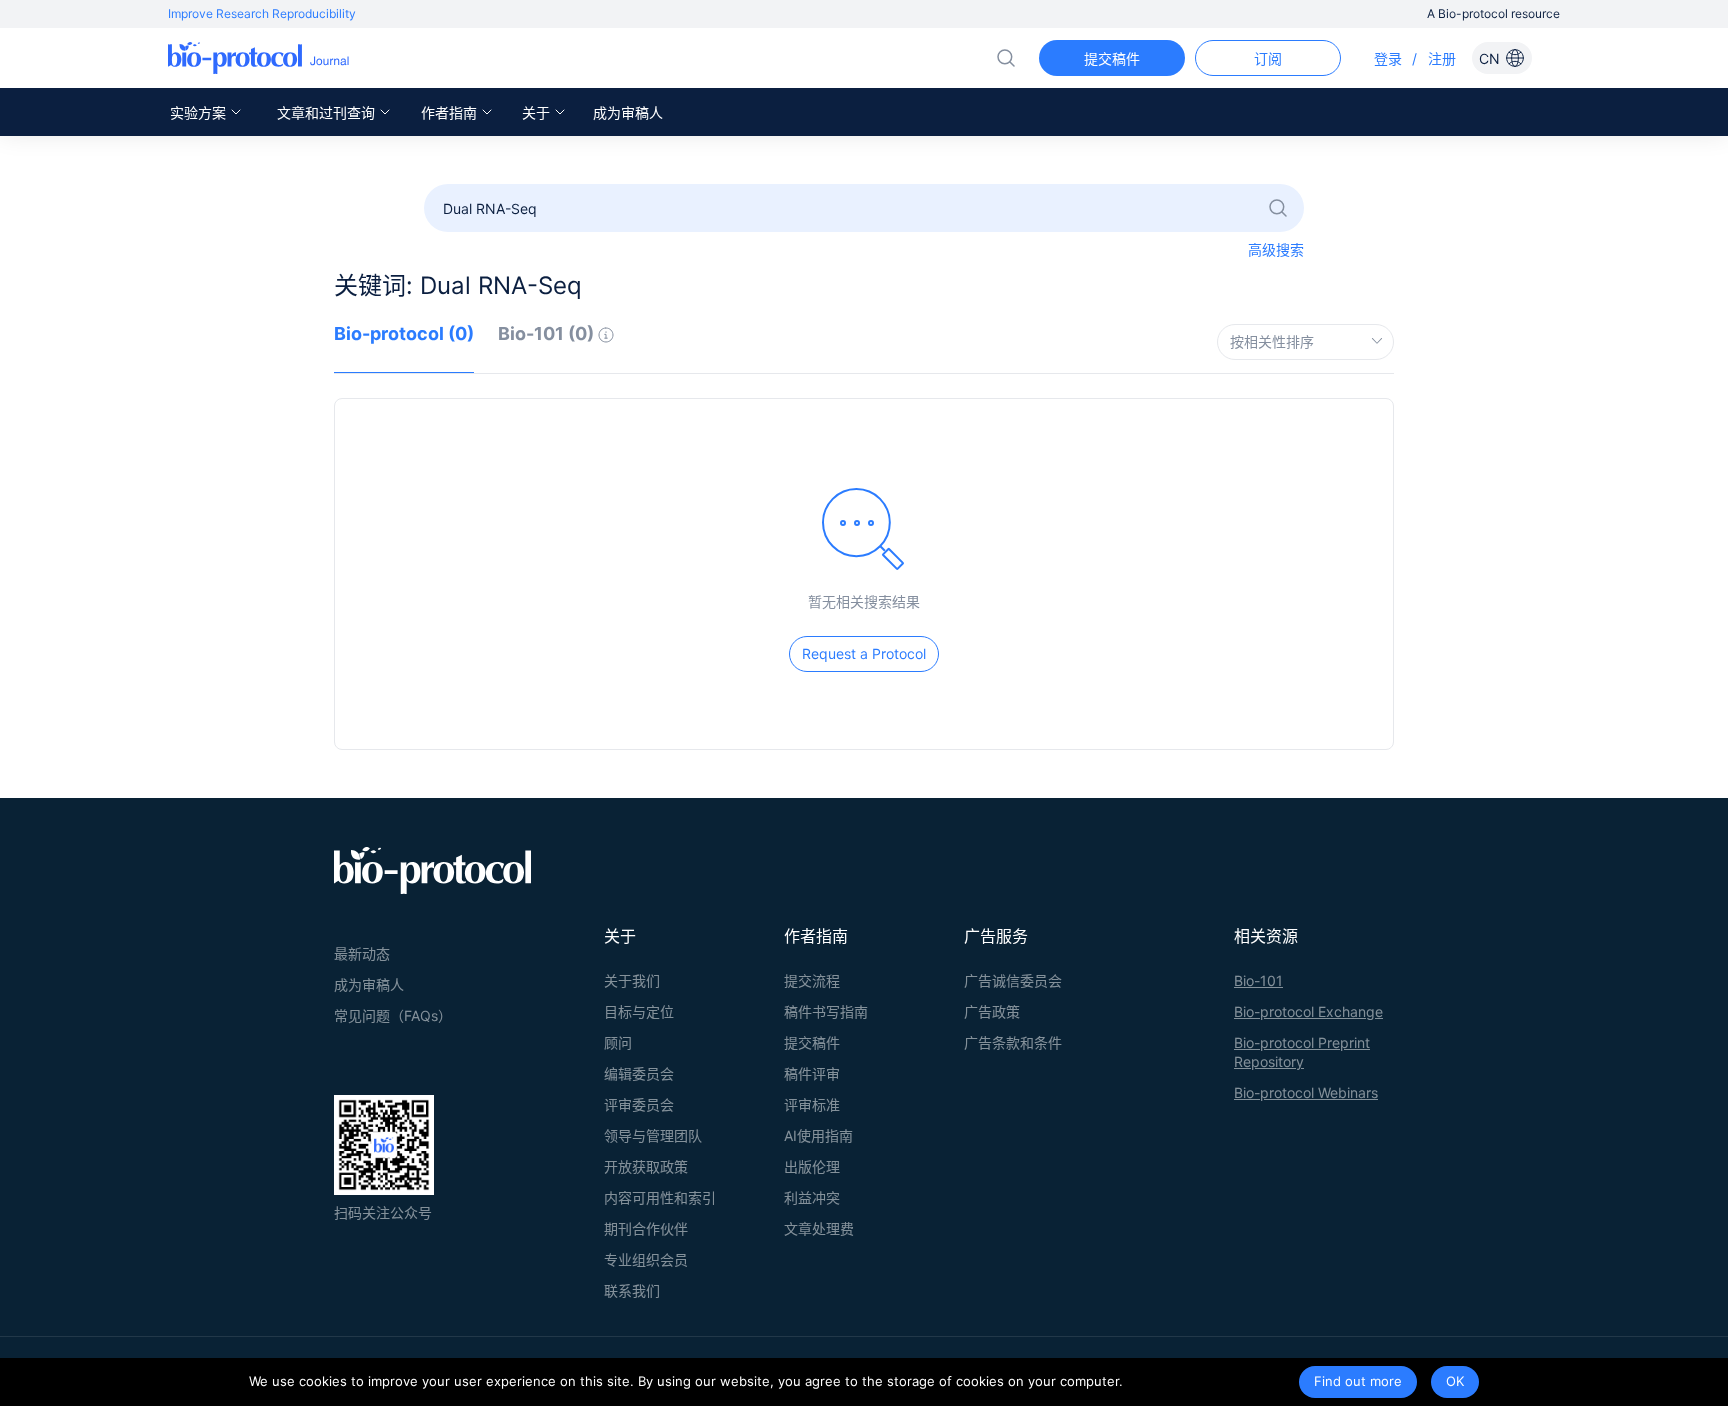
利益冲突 (812, 1197)
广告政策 (992, 1011)
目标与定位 (639, 1011)
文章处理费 (819, 1228)
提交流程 (812, 980)
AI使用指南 (818, 1135)
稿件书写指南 (826, 1011)
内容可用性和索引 (660, 1197)
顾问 (618, 1042)
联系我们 (632, 1290)
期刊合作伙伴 (646, 1228)
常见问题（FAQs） (393, 1015)
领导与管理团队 (653, 1135)
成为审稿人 (628, 112)
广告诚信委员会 (1013, 980)
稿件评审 (812, 1073)
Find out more (1358, 1381)
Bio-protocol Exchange (1308, 1011)
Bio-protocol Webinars (1306, 1092)
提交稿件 (812, 1042)
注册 (1442, 58)
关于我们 (632, 980)
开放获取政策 (646, 1166)
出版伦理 (812, 1166)
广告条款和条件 (1013, 1042)
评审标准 (812, 1104)
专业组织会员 (646, 1259)
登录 (1388, 58)
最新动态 (362, 953)
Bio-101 (1258, 980)
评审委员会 (639, 1104)
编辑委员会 (639, 1073)
